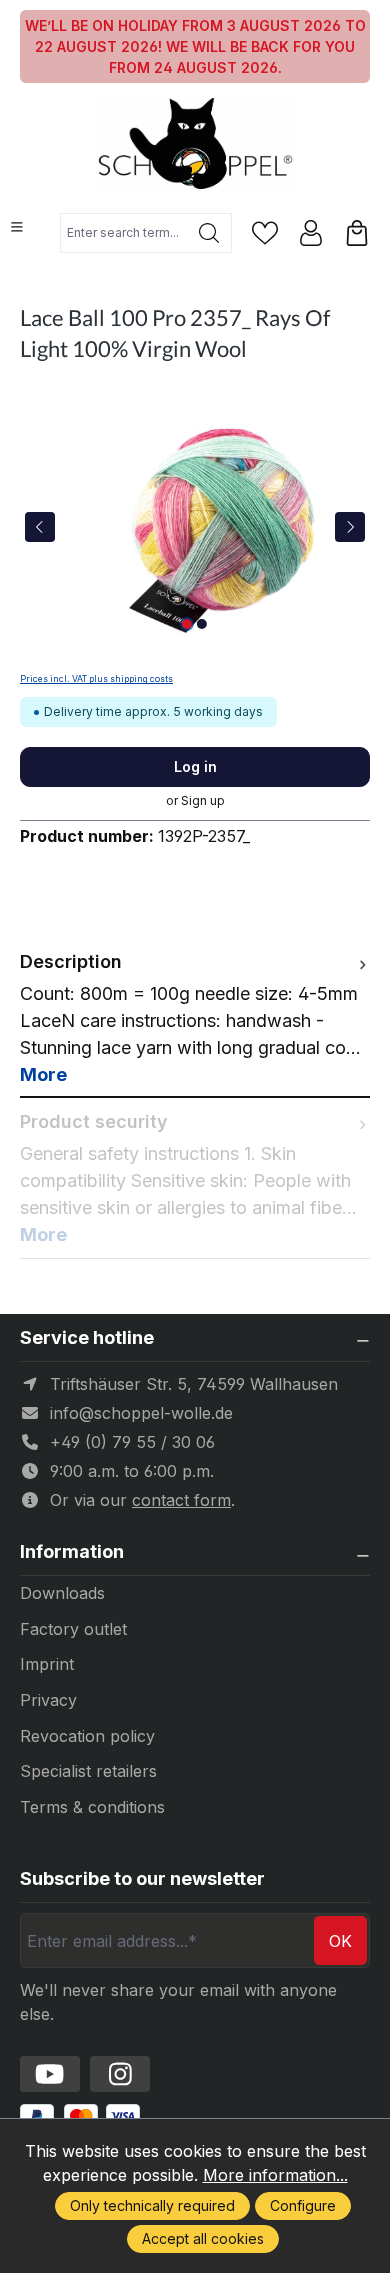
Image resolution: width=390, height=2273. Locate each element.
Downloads (62, 1593)
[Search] (209, 233)
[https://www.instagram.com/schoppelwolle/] (120, 2074)
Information (72, 1552)
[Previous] (40, 527)
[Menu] (17, 227)
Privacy (48, 1700)
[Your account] (311, 233)
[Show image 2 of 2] (202, 624)
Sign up (203, 800)
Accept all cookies (203, 2238)
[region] (195, 526)
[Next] (350, 527)
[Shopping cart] (357, 233)
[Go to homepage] (195, 145)
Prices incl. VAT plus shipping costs (96, 679)
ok (340, 1941)
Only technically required (152, 2205)
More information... (275, 2175)
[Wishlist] (265, 233)
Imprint (47, 1664)
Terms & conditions (92, 1807)
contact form (181, 1500)
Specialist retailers (88, 1771)
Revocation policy (87, 1736)
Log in (195, 766)
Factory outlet (73, 1629)
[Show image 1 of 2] (187, 624)
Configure (303, 2205)
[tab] (195, 1018)
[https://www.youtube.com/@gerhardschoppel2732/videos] (50, 2074)
